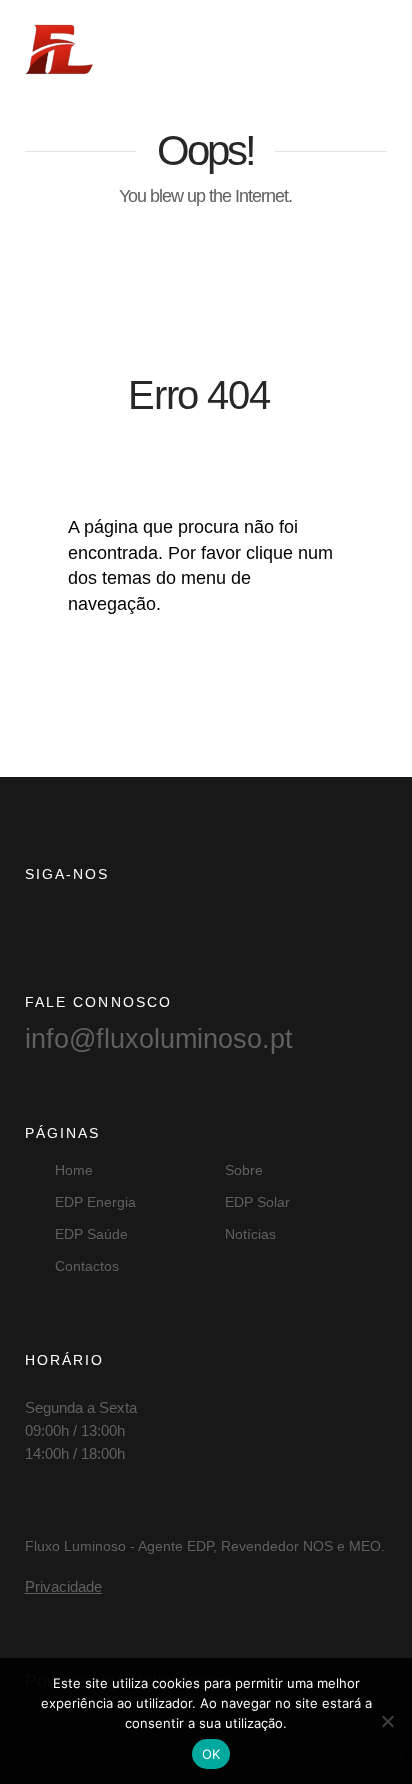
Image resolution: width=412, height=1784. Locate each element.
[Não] (387, 1721)
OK (211, 1754)
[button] (366, 47)
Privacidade (63, 1586)
